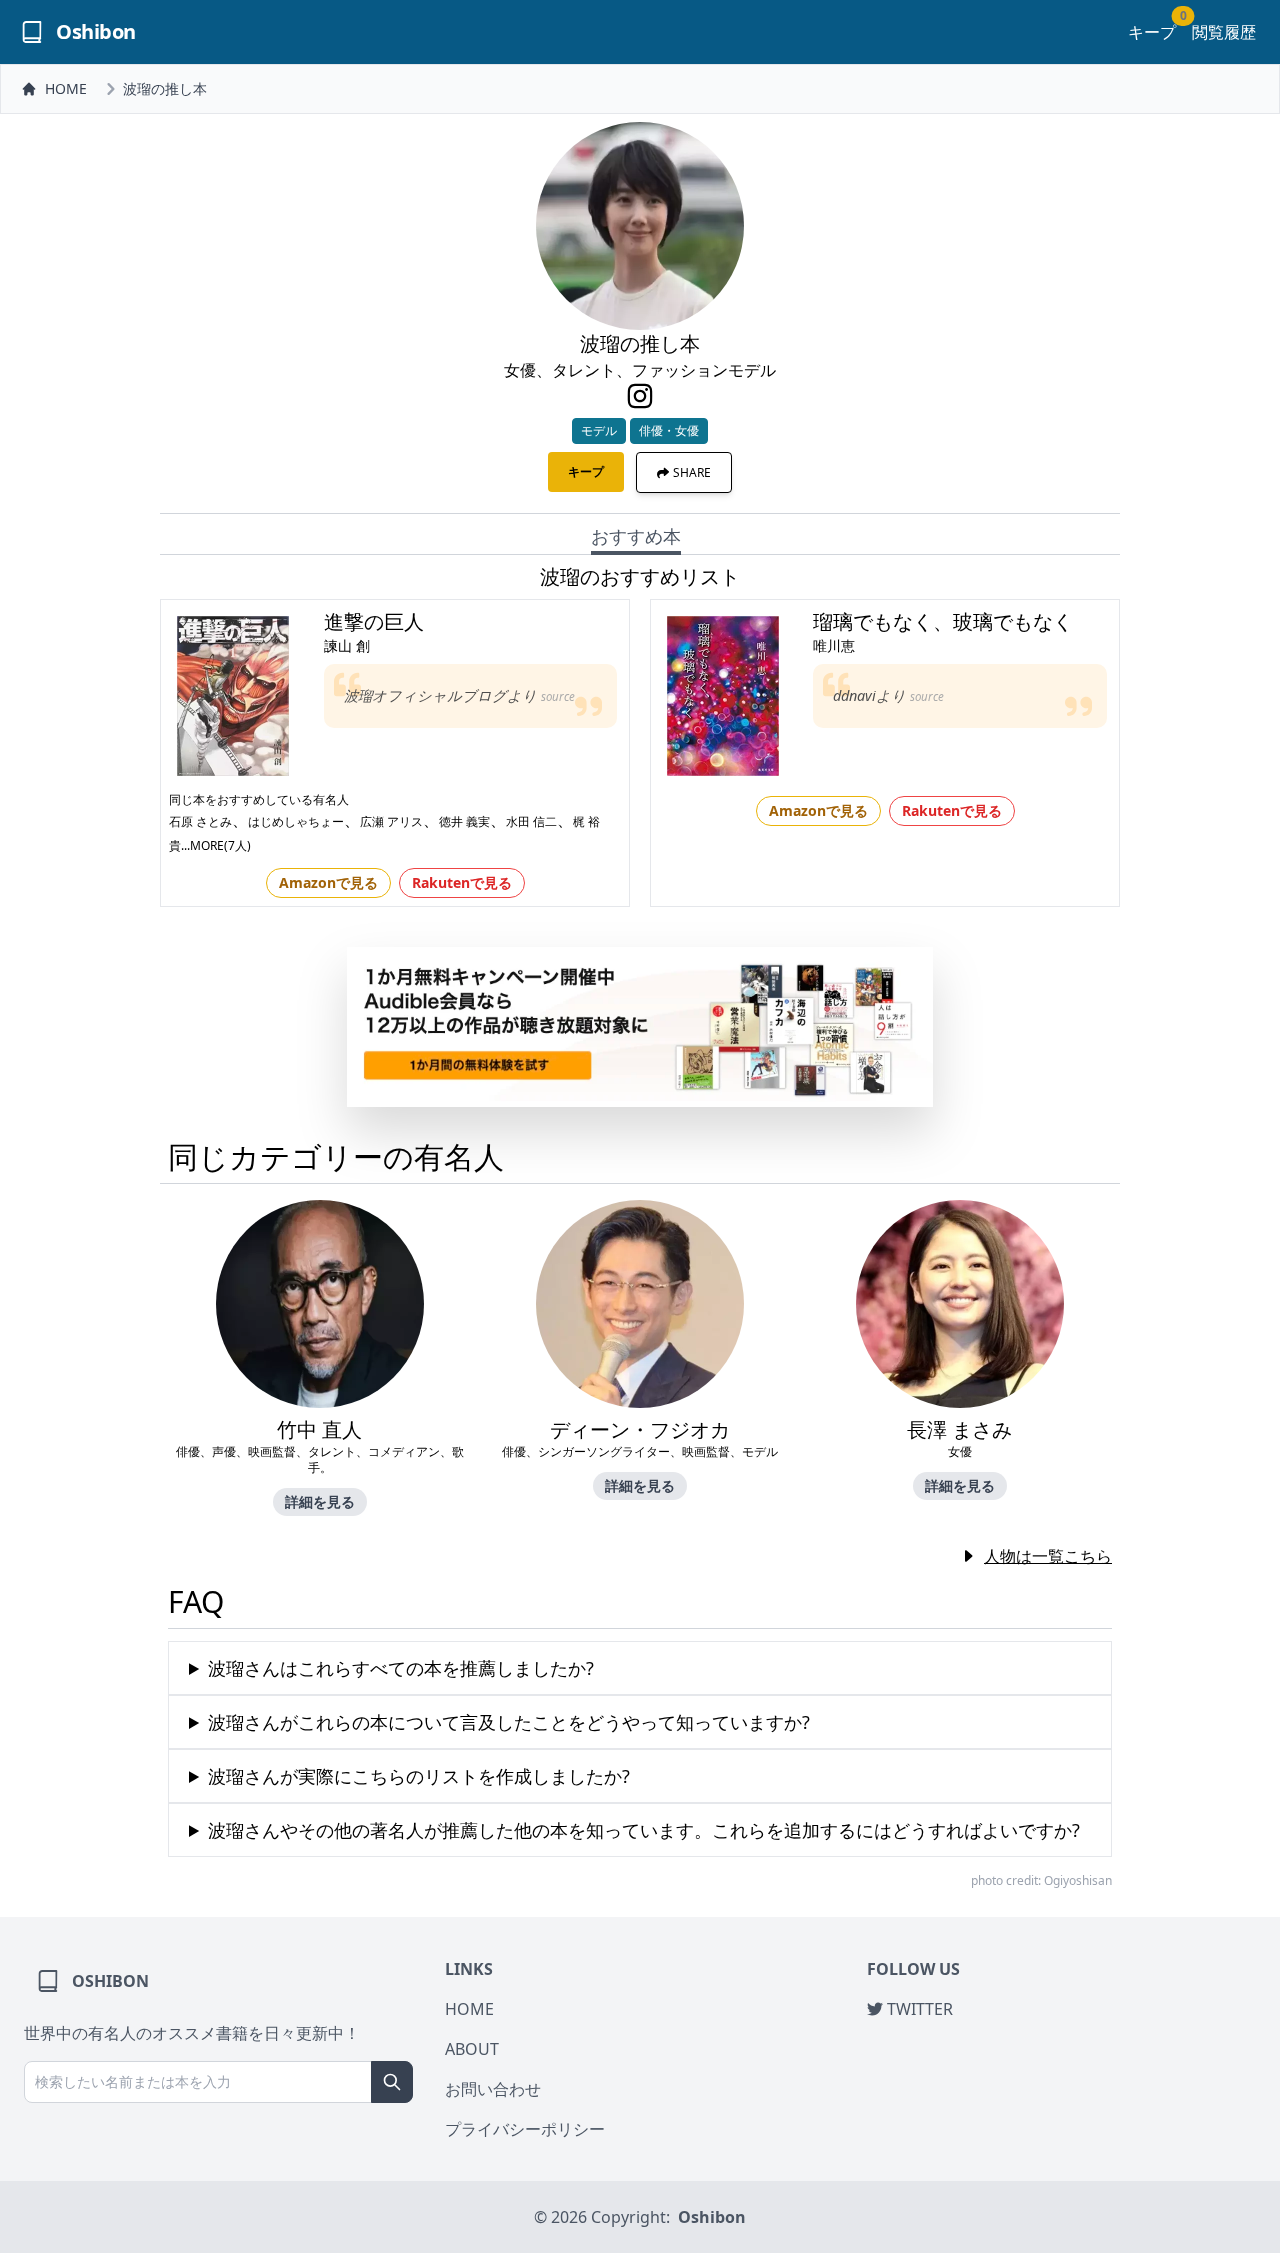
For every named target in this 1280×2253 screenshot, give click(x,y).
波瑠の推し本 (165, 88)
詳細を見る (320, 1501)
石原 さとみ (200, 821)
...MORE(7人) (216, 845)
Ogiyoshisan (1078, 1880)
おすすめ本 (636, 536)
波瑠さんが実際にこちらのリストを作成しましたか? (419, 1776)
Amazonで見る (328, 882)
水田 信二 (531, 821)
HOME (66, 88)
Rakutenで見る (462, 882)
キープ (1152, 31)
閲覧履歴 (1224, 32)
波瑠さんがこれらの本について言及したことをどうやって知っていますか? (509, 1722)
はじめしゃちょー (296, 821)
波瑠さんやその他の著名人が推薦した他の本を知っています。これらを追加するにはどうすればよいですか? (644, 1830)
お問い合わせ (493, 2089)
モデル (599, 430)
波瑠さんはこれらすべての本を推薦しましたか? (401, 1668)
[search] (392, 2082)
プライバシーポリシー (525, 2129)
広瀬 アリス (391, 821)
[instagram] (640, 396)
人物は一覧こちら (1048, 1556)
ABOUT (472, 2049)
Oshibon (712, 2217)
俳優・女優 (669, 430)
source (558, 696)
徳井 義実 (464, 821)
